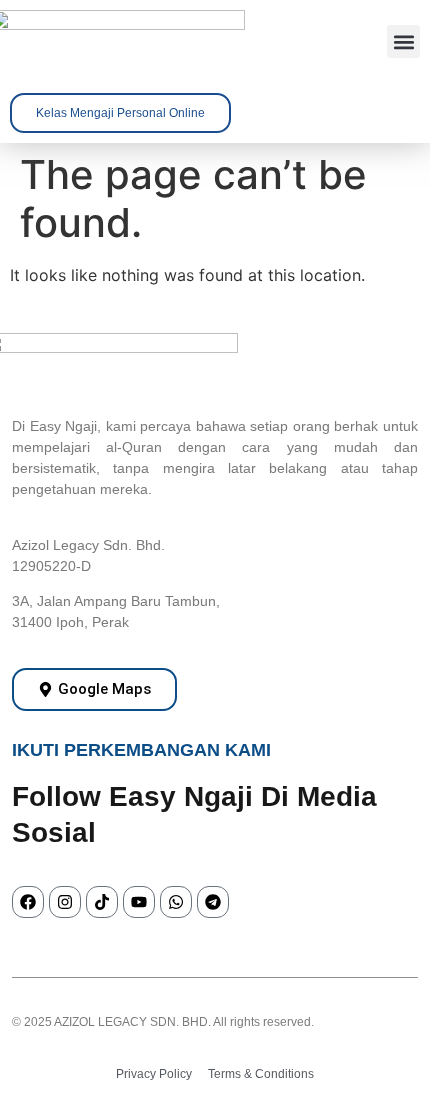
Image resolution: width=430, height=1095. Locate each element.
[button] (403, 41)
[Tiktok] (102, 902)
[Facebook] (28, 902)
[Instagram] (65, 902)
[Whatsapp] (176, 902)
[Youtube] (139, 902)
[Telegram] (213, 902)
